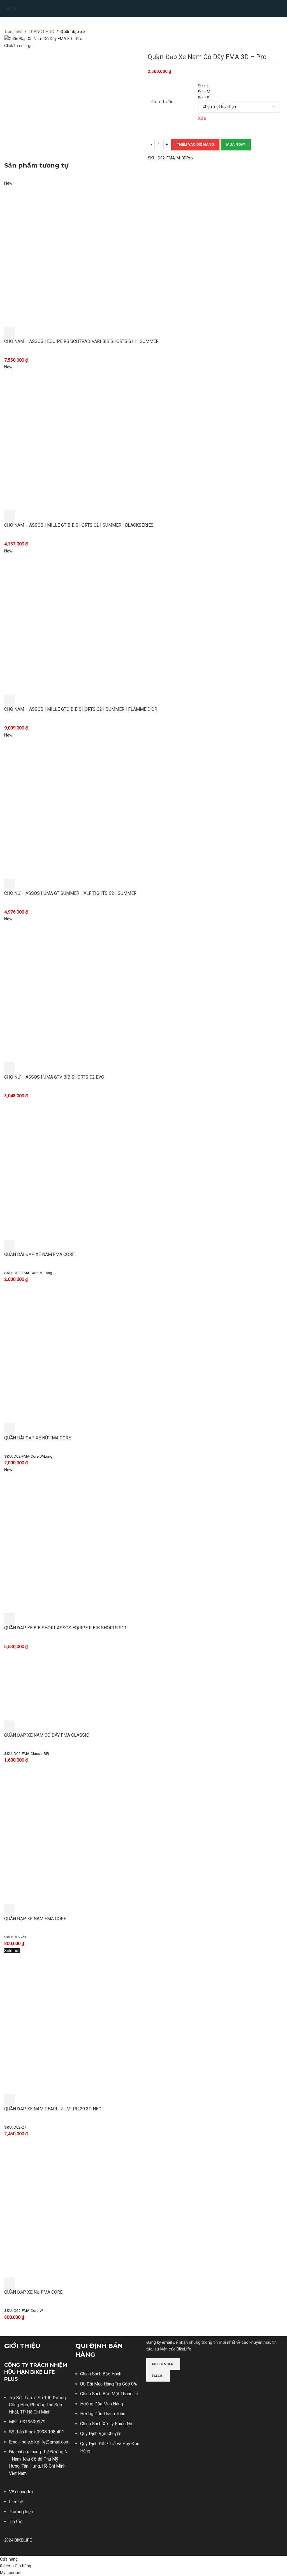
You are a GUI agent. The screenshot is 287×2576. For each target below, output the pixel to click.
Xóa (202, 118)
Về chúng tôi (21, 2492)
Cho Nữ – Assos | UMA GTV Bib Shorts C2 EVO (54, 1077)
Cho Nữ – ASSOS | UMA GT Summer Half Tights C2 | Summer (70, 893)
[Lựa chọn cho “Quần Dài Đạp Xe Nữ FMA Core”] (10, 1429)
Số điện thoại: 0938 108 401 (37, 2432)
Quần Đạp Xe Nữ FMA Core (33, 2292)
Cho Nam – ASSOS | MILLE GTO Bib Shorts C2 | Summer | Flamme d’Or (81, 709)
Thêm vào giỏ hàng (195, 144)
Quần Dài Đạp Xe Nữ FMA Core (38, 1438)
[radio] (239, 86)
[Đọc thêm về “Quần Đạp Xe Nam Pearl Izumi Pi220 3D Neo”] (10, 2100)
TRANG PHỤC (41, 32)
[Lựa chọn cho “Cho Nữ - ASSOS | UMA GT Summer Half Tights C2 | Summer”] (10, 884)
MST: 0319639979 (27, 2422)
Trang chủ (13, 32)
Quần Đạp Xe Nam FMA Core (35, 1919)
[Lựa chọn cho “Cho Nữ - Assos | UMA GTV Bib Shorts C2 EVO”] (10, 1068)
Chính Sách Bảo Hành (101, 2374)
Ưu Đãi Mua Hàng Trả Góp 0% (109, 2384)
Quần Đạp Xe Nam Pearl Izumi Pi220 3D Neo (53, 2109)
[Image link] (167, 2389)
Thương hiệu (21, 2512)
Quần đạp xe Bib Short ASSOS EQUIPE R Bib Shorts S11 (65, 1628)
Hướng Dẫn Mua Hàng (102, 2404)
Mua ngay (236, 144)
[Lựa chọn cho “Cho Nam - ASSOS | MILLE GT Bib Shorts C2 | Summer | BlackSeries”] (10, 516)
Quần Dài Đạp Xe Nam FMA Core (39, 1254)
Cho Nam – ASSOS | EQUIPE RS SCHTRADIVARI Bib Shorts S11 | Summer (81, 341)
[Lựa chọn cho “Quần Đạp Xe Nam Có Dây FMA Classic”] (10, 1726)
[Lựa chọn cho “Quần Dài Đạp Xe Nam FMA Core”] (10, 1246)
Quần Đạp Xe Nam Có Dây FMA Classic (47, 1735)
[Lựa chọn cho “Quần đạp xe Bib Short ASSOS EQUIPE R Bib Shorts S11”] (10, 1619)
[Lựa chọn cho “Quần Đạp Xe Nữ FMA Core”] (10, 2283)
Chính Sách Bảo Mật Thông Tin (110, 2394)
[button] (10, 1910)
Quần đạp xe (73, 32)
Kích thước (162, 102)
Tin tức (16, 2522)
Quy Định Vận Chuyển (101, 2434)
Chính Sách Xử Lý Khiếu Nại (107, 2424)
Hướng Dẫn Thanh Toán (103, 2414)
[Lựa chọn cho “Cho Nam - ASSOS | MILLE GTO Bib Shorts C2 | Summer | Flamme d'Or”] (10, 700)
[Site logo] (143, 8)
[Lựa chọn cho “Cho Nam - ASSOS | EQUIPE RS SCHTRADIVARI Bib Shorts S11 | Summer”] (10, 333)
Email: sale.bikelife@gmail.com (39, 2442)
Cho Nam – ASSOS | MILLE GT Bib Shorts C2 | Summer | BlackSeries (79, 525)
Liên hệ (16, 2502)
